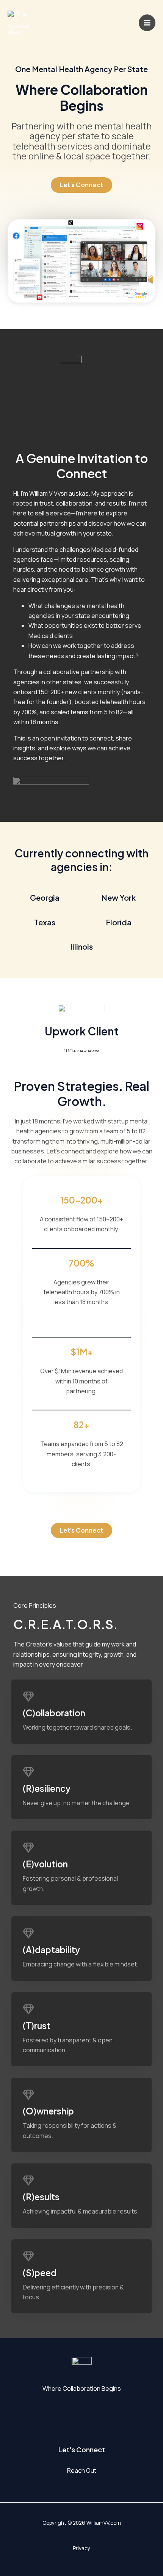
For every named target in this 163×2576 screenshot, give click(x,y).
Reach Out (82, 2470)
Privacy (81, 2548)
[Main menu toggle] (147, 23)
